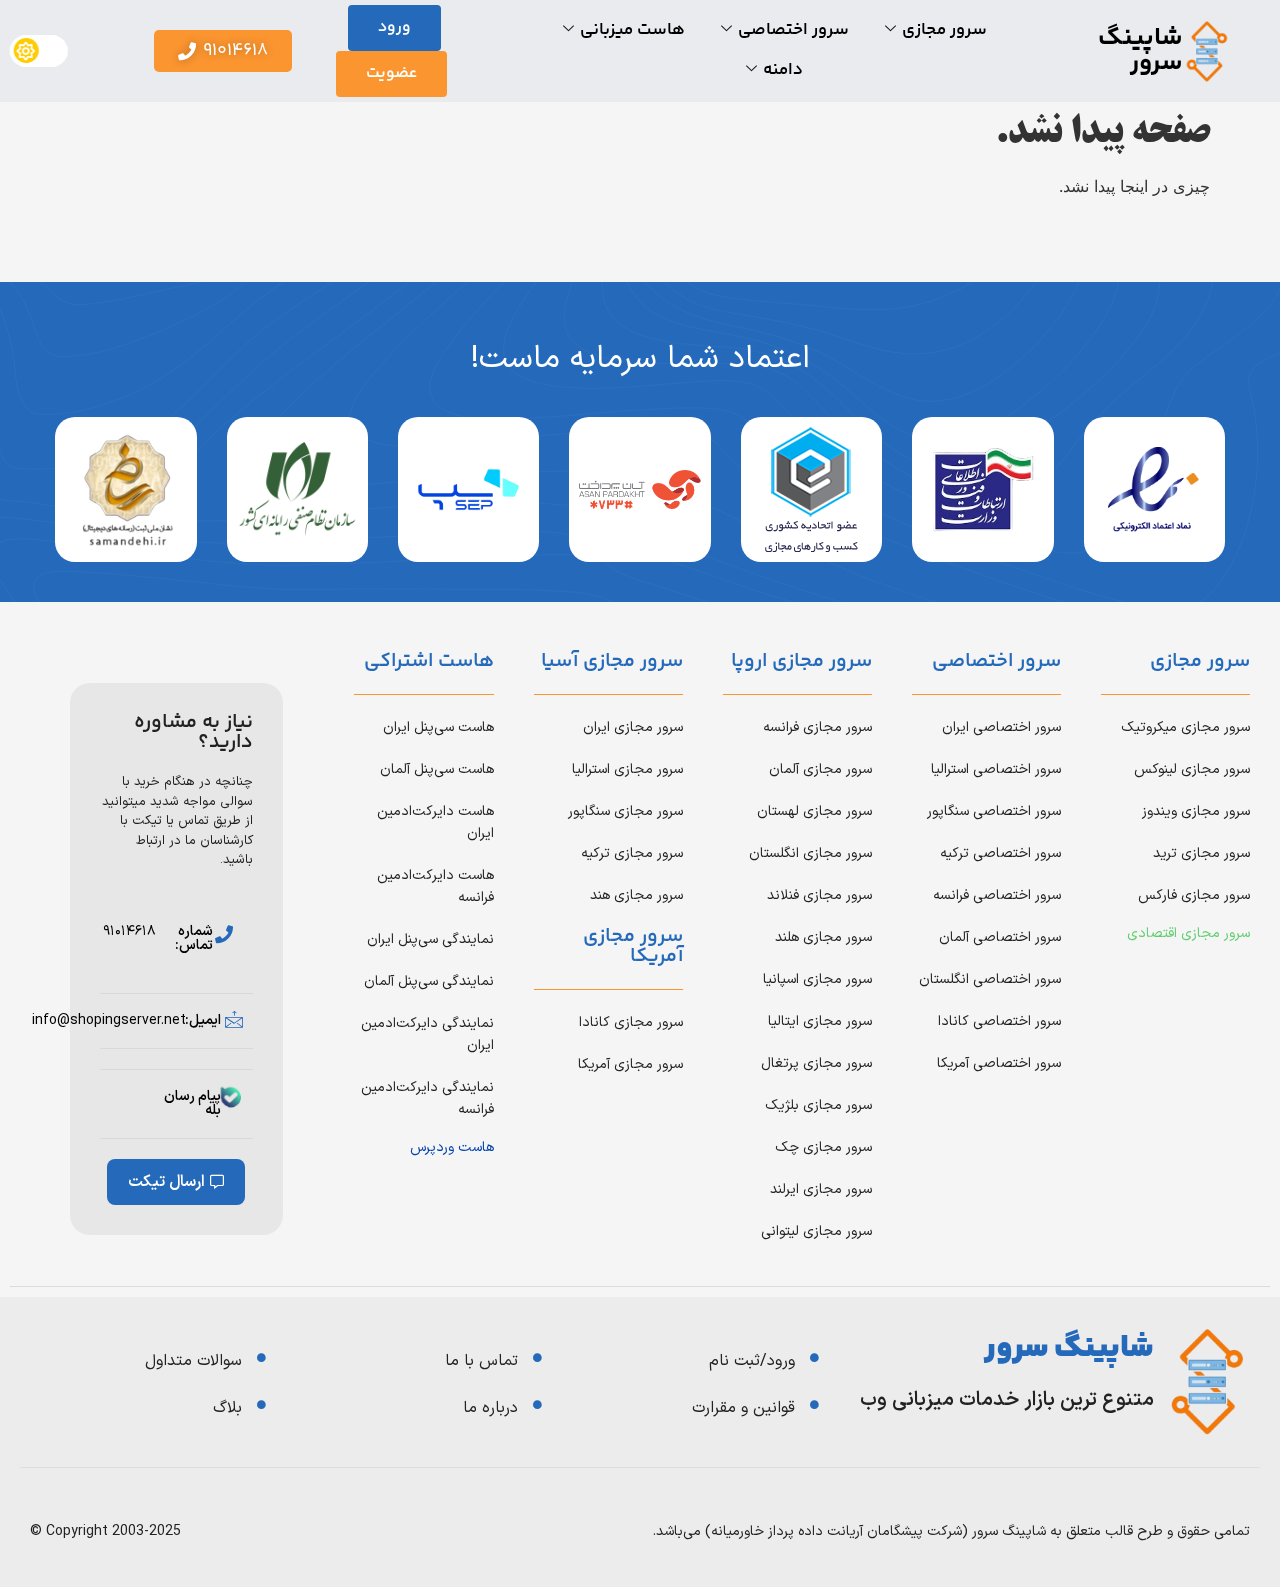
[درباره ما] (537, 1404)
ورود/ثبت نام (752, 1361)
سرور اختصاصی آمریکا (999, 1063)
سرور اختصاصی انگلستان (990, 979)
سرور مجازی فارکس (1194, 895)
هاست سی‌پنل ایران (438, 727)
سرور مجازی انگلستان (810, 853)
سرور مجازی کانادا (631, 1022)
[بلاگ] (261, 1404)
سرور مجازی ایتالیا (820, 1021)
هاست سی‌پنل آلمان (437, 769)
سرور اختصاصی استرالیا (996, 769)
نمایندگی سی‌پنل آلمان (429, 981)
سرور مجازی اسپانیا (817, 979)
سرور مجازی (944, 30)
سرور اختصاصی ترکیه (1000, 853)
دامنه (783, 70)
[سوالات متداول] (261, 1357)
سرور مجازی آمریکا (630, 1064)
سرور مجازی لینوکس (1192, 769)
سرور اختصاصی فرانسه (997, 895)
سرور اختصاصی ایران (1001, 727)
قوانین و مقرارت (743, 1408)
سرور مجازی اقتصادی (1188, 933)
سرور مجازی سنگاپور (625, 811)
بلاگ (227, 1408)
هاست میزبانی (632, 30)
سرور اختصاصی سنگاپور (994, 811)
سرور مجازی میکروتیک (1185, 727)
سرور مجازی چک (823, 1147)
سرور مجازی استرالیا (627, 769)
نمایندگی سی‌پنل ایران (430, 939)
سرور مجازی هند (636, 895)
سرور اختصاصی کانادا (999, 1021)
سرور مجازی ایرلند (821, 1189)
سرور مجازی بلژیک (818, 1105)
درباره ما (490, 1408)
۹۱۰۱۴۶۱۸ (129, 931)
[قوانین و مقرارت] (814, 1404)
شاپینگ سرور (1140, 51)
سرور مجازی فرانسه (817, 727)
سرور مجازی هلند (823, 937)
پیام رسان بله (192, 1103)
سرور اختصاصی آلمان (1000, 937)
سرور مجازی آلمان (820, 769)
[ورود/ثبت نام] (814, 1357)
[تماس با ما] (537, 1357)
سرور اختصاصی (793, 30)
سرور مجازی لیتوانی (816, 1231)
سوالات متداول (193, 1361)
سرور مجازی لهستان (814, 811)
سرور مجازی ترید (1201, 853)
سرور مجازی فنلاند (819, 895)
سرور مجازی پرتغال (816, 1063)
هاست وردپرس (452, 1147)
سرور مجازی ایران (633, 727)
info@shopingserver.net (109, 1020)
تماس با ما (481, 1361)
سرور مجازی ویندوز (1196, 811)
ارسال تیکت (166, 1182)
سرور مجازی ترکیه (632, 853)
